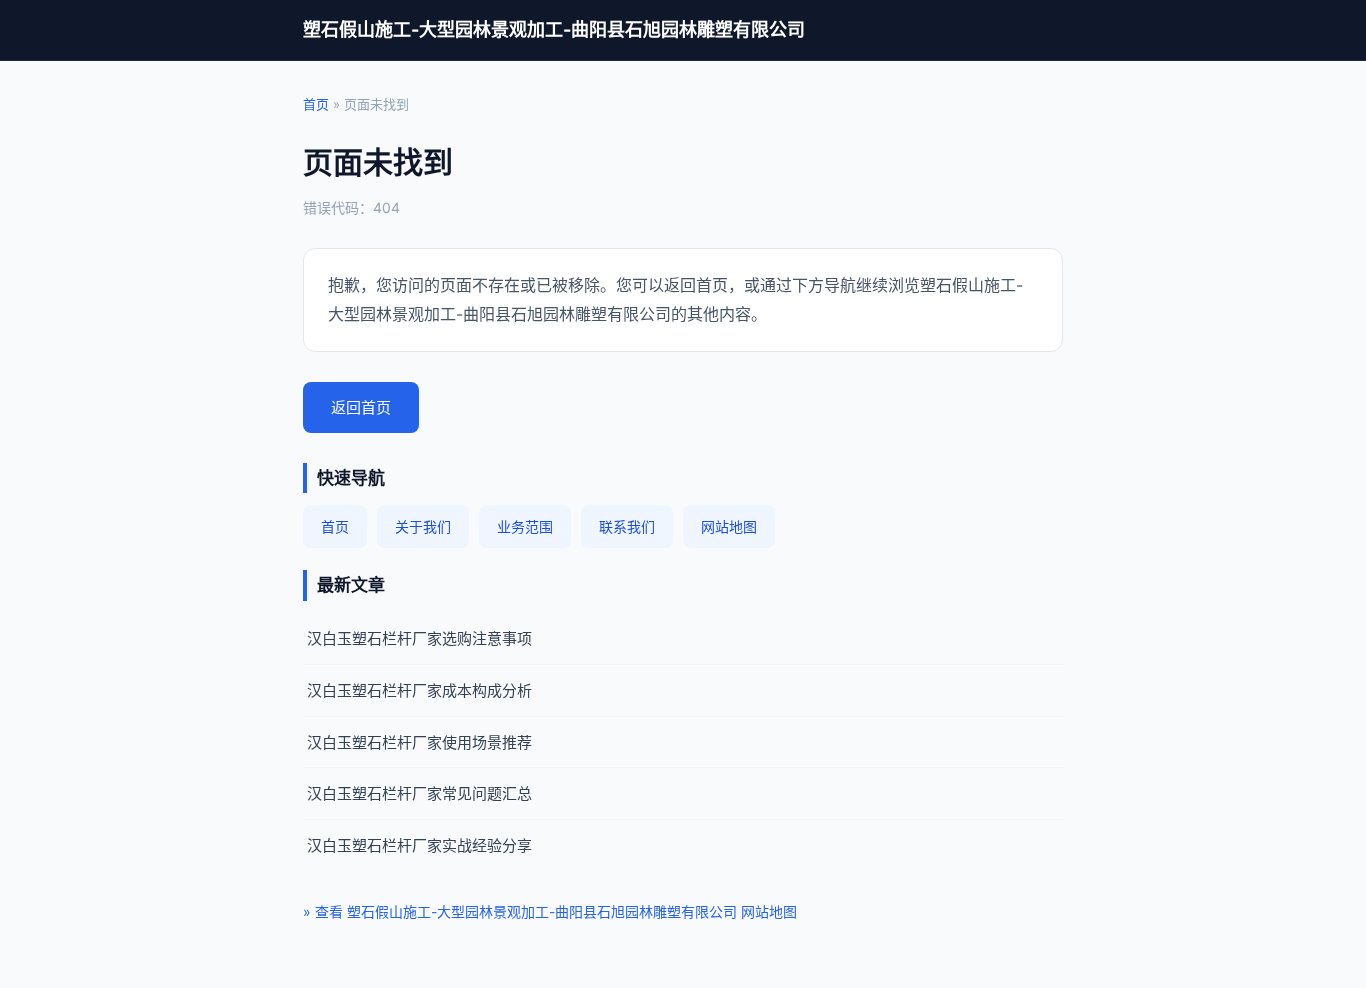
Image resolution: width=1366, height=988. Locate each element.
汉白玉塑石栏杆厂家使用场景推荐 (419, 742)
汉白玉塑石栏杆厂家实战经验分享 (419, 845)
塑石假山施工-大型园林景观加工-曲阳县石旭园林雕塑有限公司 (554, 29)
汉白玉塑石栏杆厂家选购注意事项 (419, 638)
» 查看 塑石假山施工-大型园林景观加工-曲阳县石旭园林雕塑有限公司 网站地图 (550, 911)
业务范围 (525, 526)
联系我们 (627, 526)
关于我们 (423, 526)
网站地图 (729, 526)
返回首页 (361, 407)
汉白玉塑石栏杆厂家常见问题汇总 (419, 793)
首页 (316, 104)
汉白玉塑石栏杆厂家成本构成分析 (419, 690)
